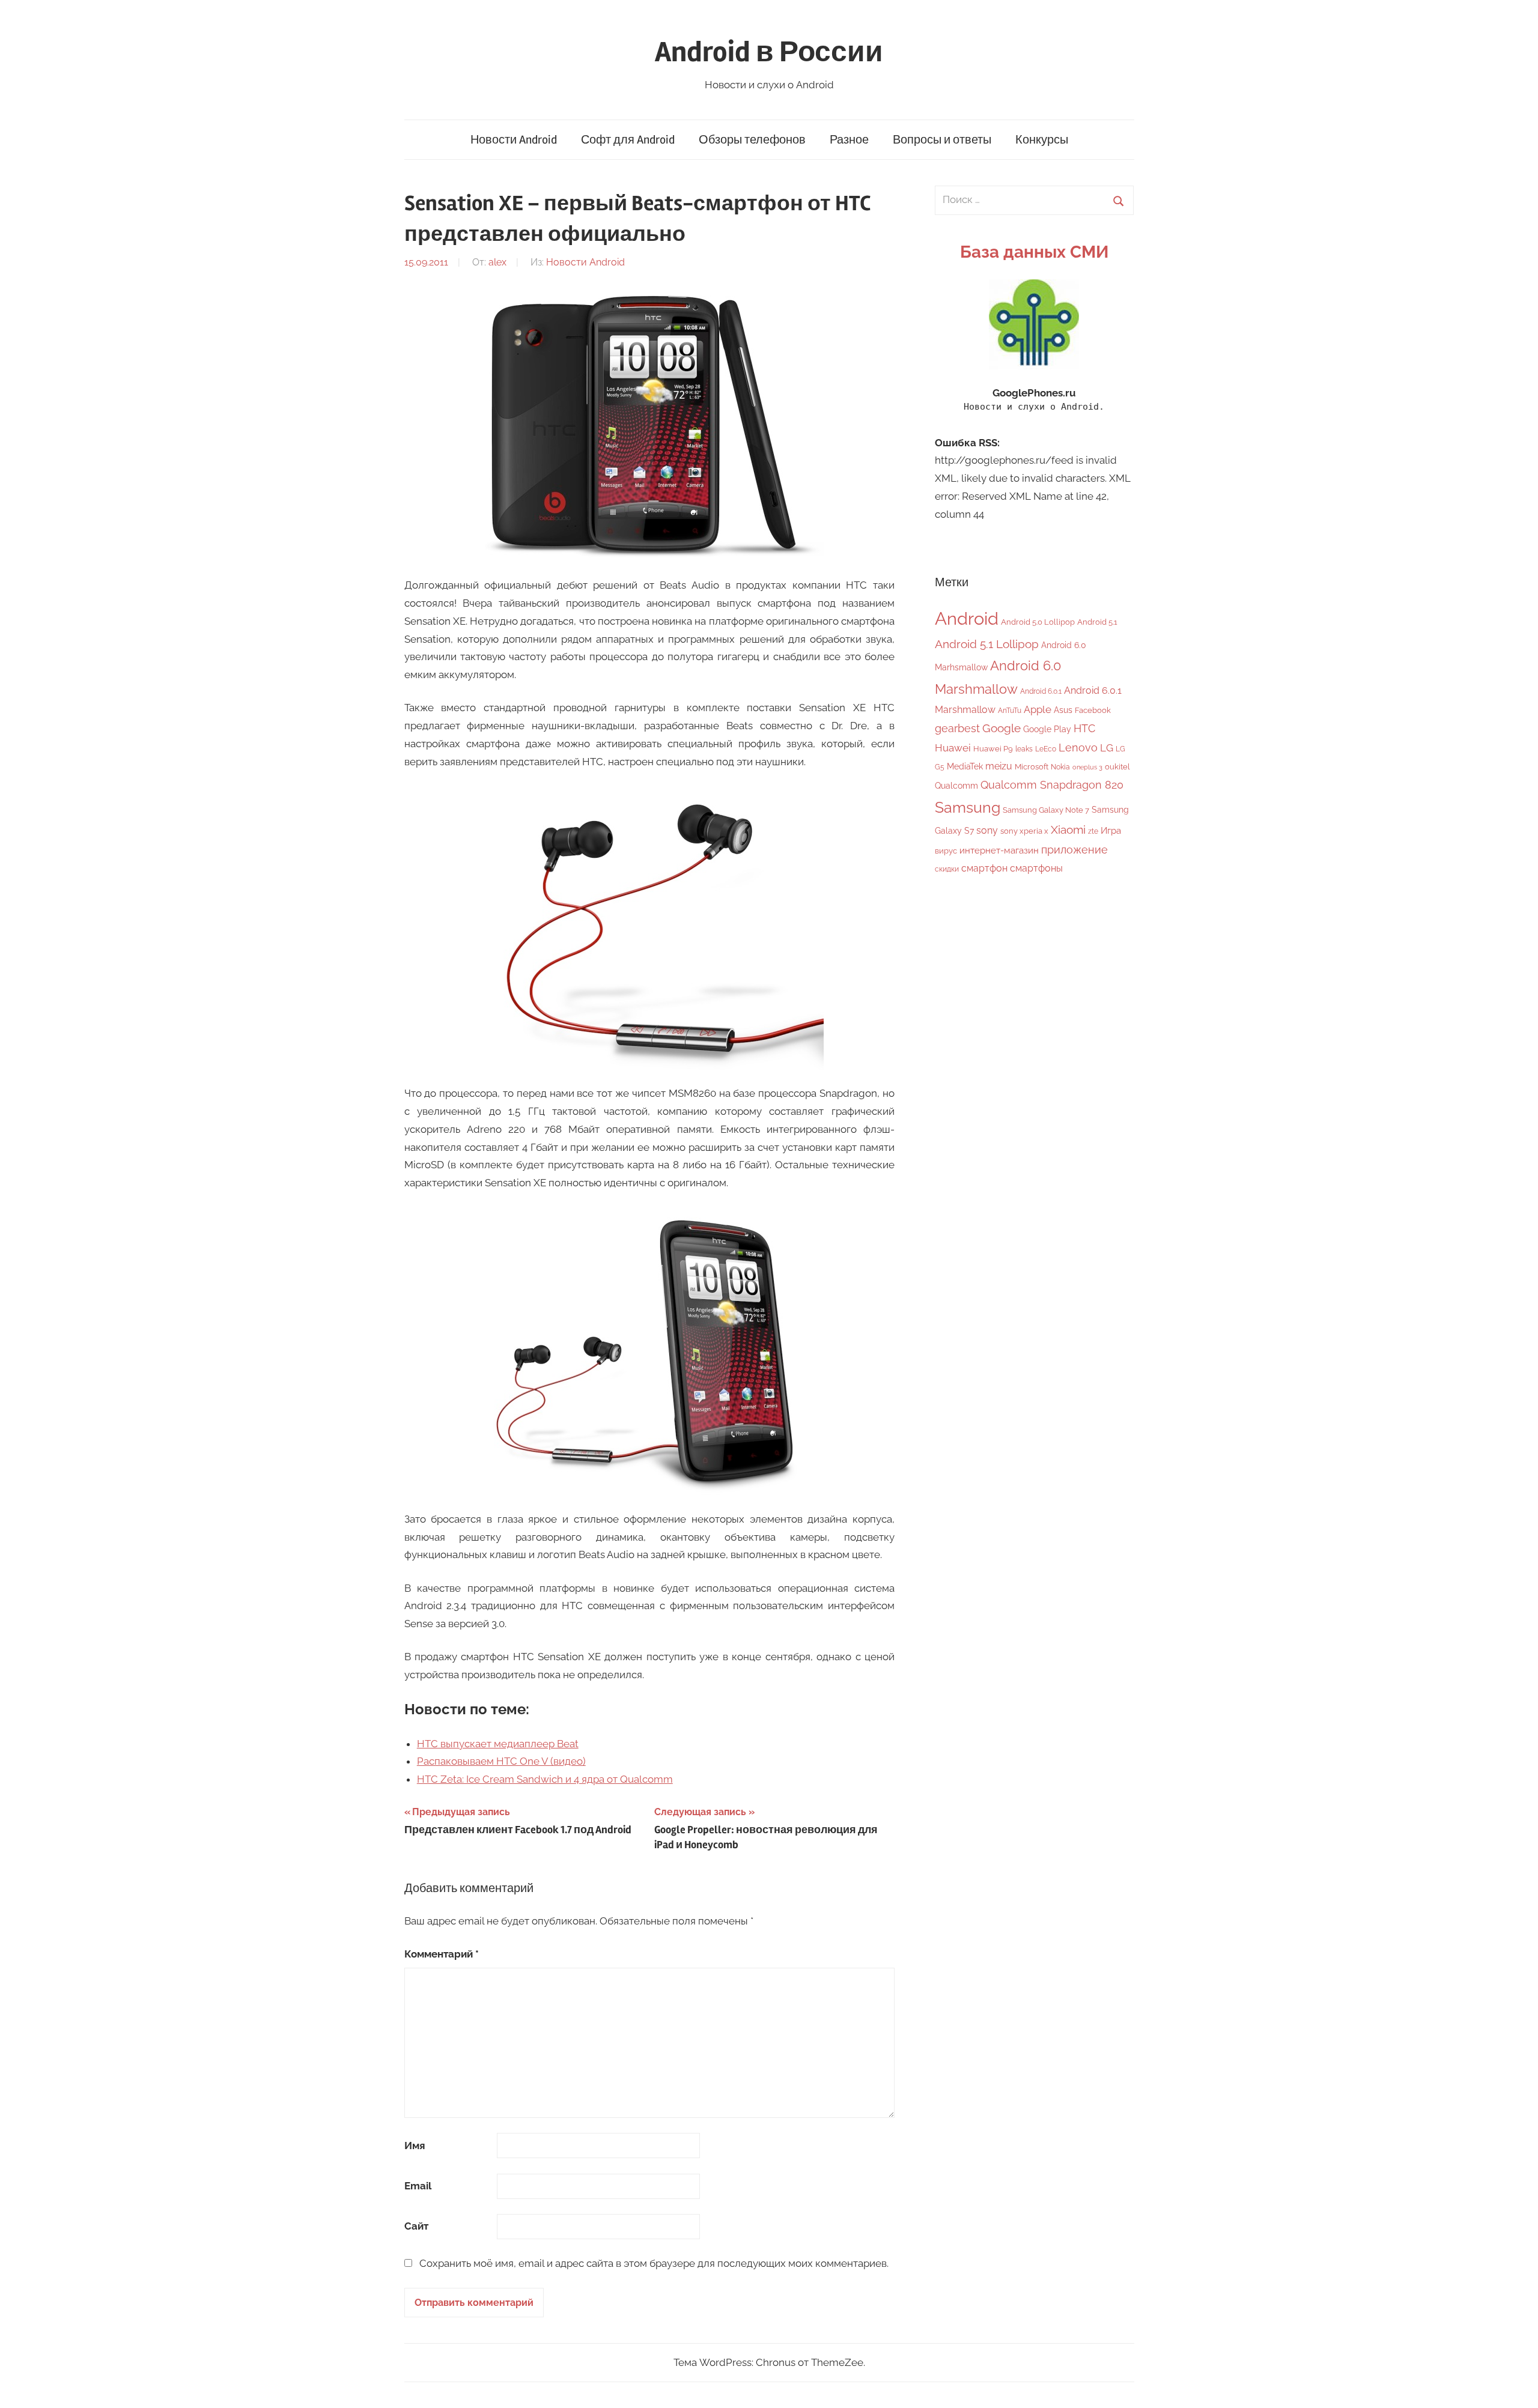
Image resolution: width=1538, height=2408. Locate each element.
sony (987, 830)
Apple (1038, 709)
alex (497, 262)
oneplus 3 (1087, 767)
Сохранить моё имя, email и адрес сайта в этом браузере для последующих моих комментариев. (654, 2263)
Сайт (416, 2226)
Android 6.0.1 (1041, 691)
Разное (849, 140)
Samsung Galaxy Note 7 (1046, 810)
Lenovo (1078, 748)
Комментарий (442, 1954)
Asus (1063, 710)
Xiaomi (1068, 830)
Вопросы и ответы (942, 140)
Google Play (1047, 729)
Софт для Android (628, 140)
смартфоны (1036, 868)
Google (1002, 728)
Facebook (1093, 710)
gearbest (957, 728)
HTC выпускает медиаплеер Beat (498, 1744)
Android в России (769, 52)
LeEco (1046, 749)
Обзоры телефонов (752, 140)
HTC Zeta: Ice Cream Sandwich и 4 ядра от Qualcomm (545, 1779)
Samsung (968, 808)
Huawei (953, 748)
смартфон (984, 868)
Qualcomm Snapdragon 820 (1052, 785)
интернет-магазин (999, 851)
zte (1093, 831)
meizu (999, 766)
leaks (1024, 749)
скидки (947, 869)
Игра (1111, 831)
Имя (415, 2146)
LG (1107, 748)
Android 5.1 (1097, 622)
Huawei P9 (993, 749)
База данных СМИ (1034, 252)
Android (967, 618)
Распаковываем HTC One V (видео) (501, 1761)
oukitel (1117, 767)
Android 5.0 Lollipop (1038, 622)
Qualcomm (956, 786)
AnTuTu (1010, 711)
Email (418, 2186)
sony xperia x (1024, 831)
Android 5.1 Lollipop (987, 644)
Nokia (1060, 767)
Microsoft (1032, 767)
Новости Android (514, 140)
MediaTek (965, 766)
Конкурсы (1042, 140)
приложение (1074, 850)
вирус (946, 851)
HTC (1084, 728)
